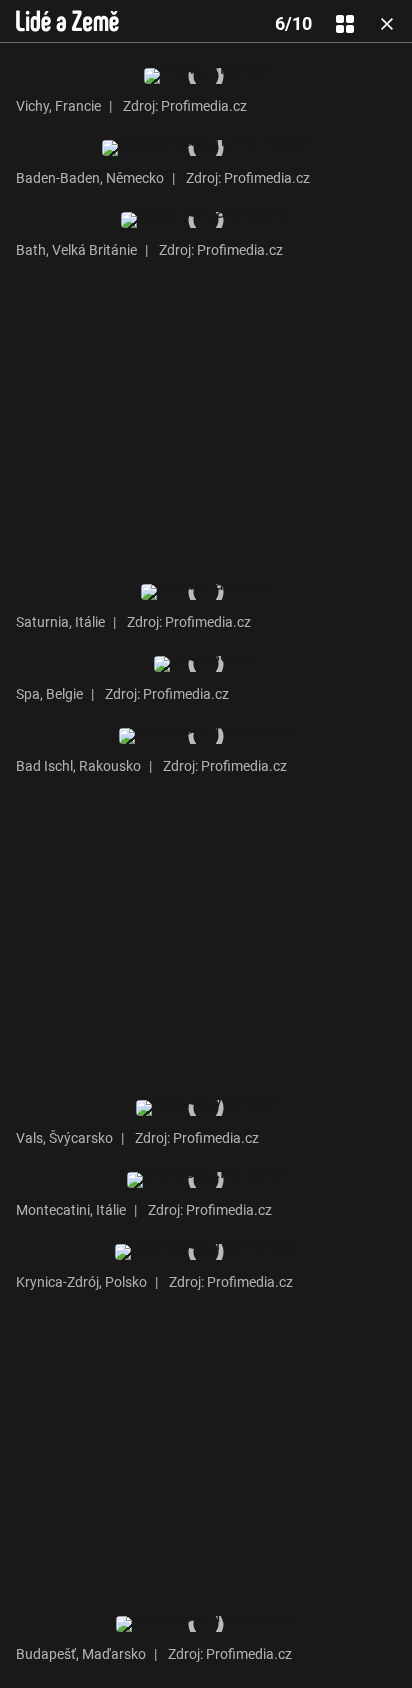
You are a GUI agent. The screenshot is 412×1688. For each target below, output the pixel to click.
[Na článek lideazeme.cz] (67, 21)
